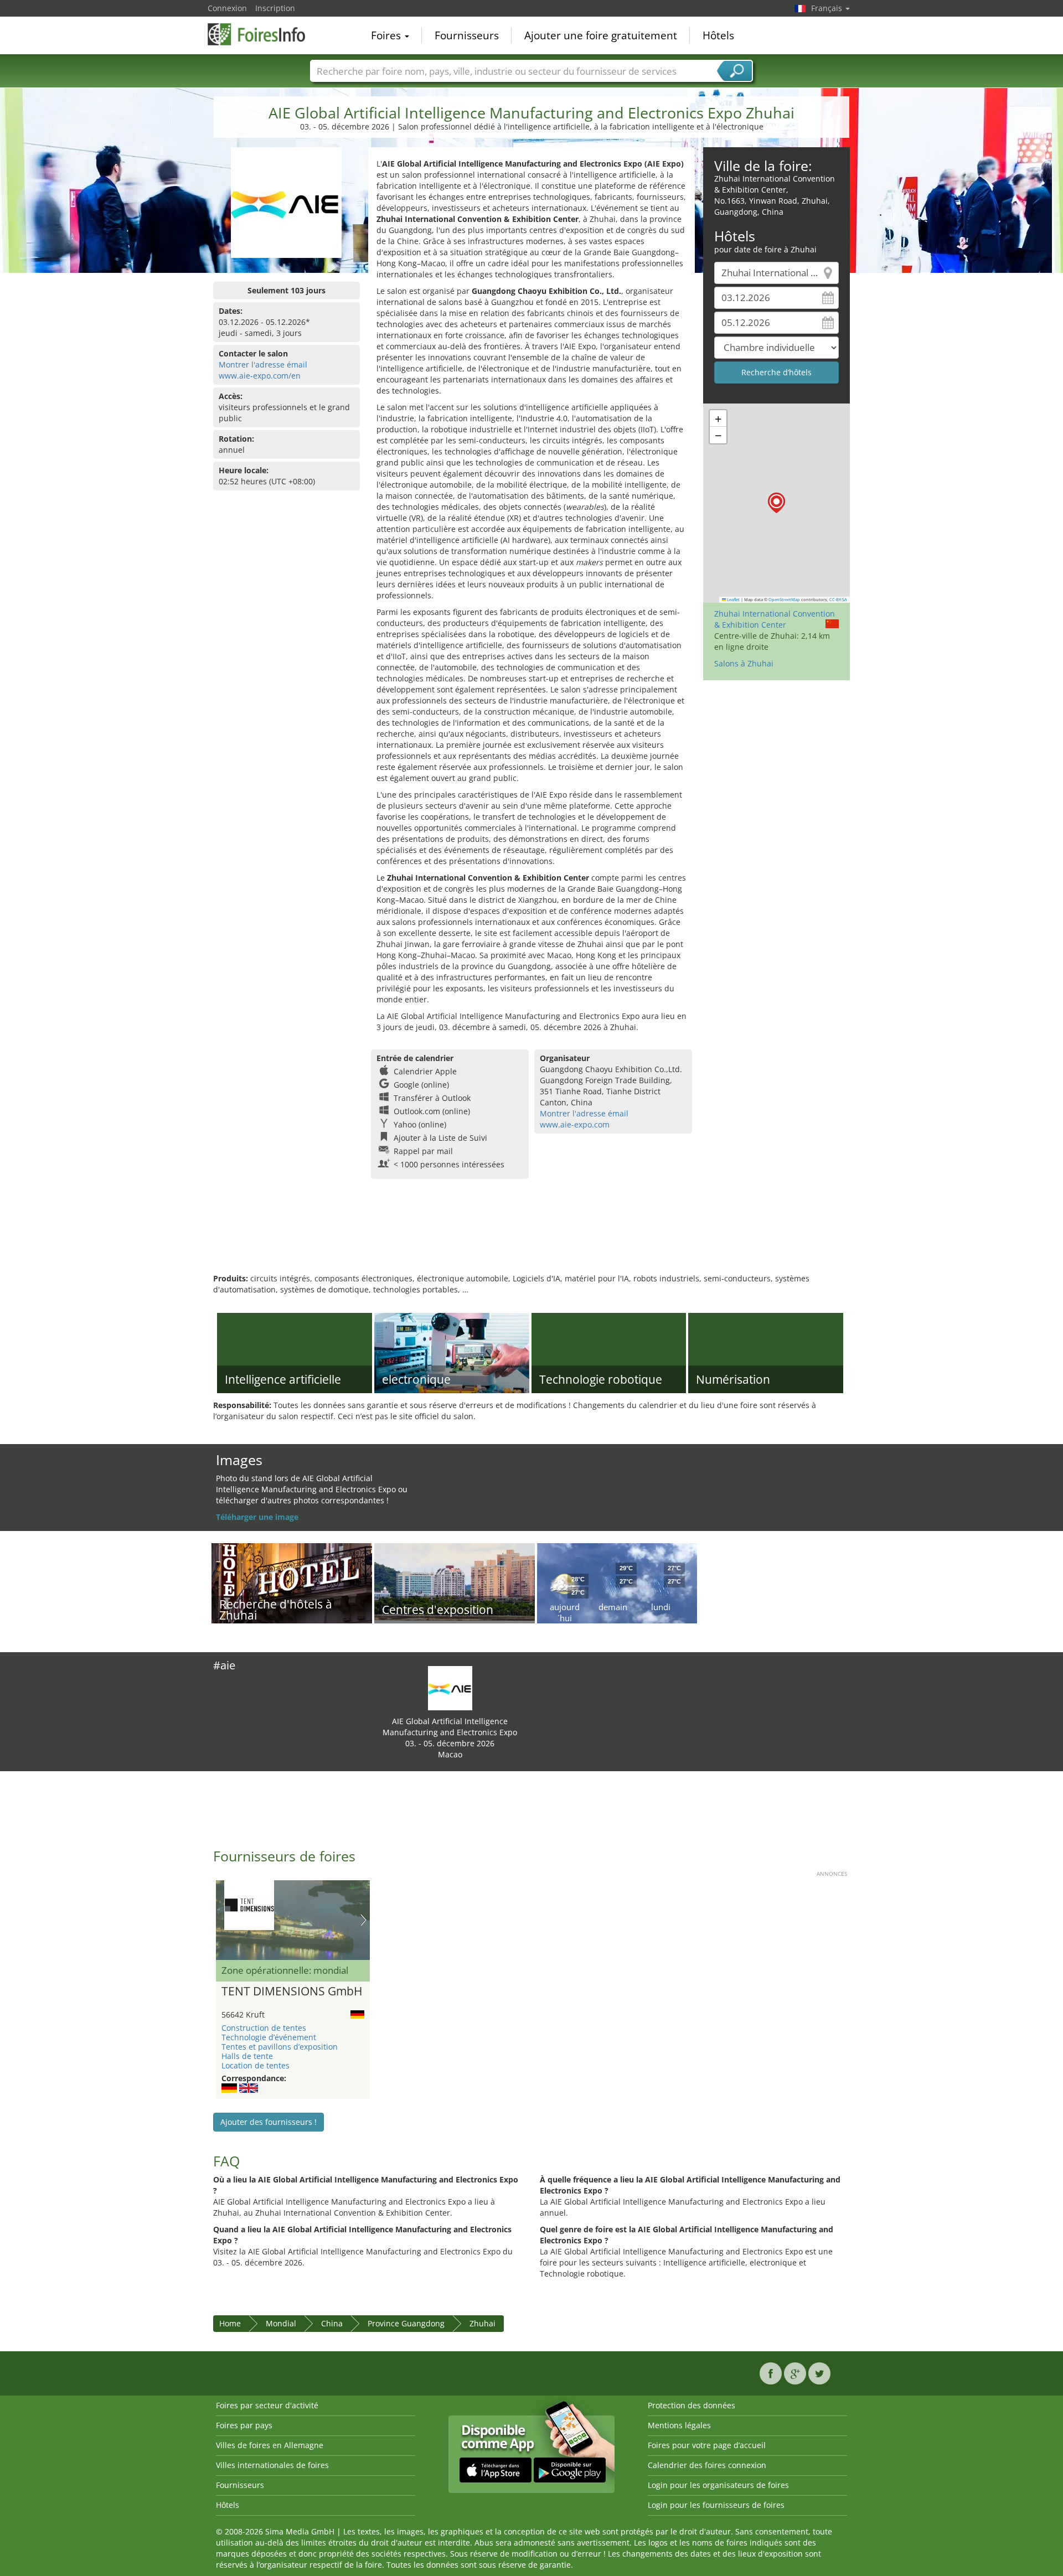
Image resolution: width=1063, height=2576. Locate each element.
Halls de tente (247, 2056)
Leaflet (733, 599)
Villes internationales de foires (272, 2465)
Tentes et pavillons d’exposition (280, 2047)
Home (230, 2323)
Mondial (281, 2323)
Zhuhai (483, 2323)
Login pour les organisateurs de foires (718, 2485)
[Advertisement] (531, 1237)
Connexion (227, 8)
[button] (776, 503)
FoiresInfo (263, 34)
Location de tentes (256, 2065)
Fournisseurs (467, 35)
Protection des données (692, 2405)
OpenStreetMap (784, 599)
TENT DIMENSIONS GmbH (292, 1992)
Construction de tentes (264, 2028)
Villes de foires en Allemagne (270, 2445)
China (332, 2323)
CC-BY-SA (838, 599)
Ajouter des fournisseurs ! (269, 2122)
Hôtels (718, 35)
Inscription (275, 8)
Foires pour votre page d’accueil (707, 2445)
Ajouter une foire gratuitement (601, 35)
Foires (387, 35)
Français (828, 8)
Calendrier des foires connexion (707, 2465)
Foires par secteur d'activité (267, 2405)
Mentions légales (679, 2425)
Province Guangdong (406, 2323)
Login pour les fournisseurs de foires (716, 2505)
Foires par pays (244, 2425)
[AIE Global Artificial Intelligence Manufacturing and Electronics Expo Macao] (450, 1687)
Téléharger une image (257, 1517)
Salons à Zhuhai (744, 663)
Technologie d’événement (269, 2037)
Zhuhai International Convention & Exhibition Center (775, 619)
